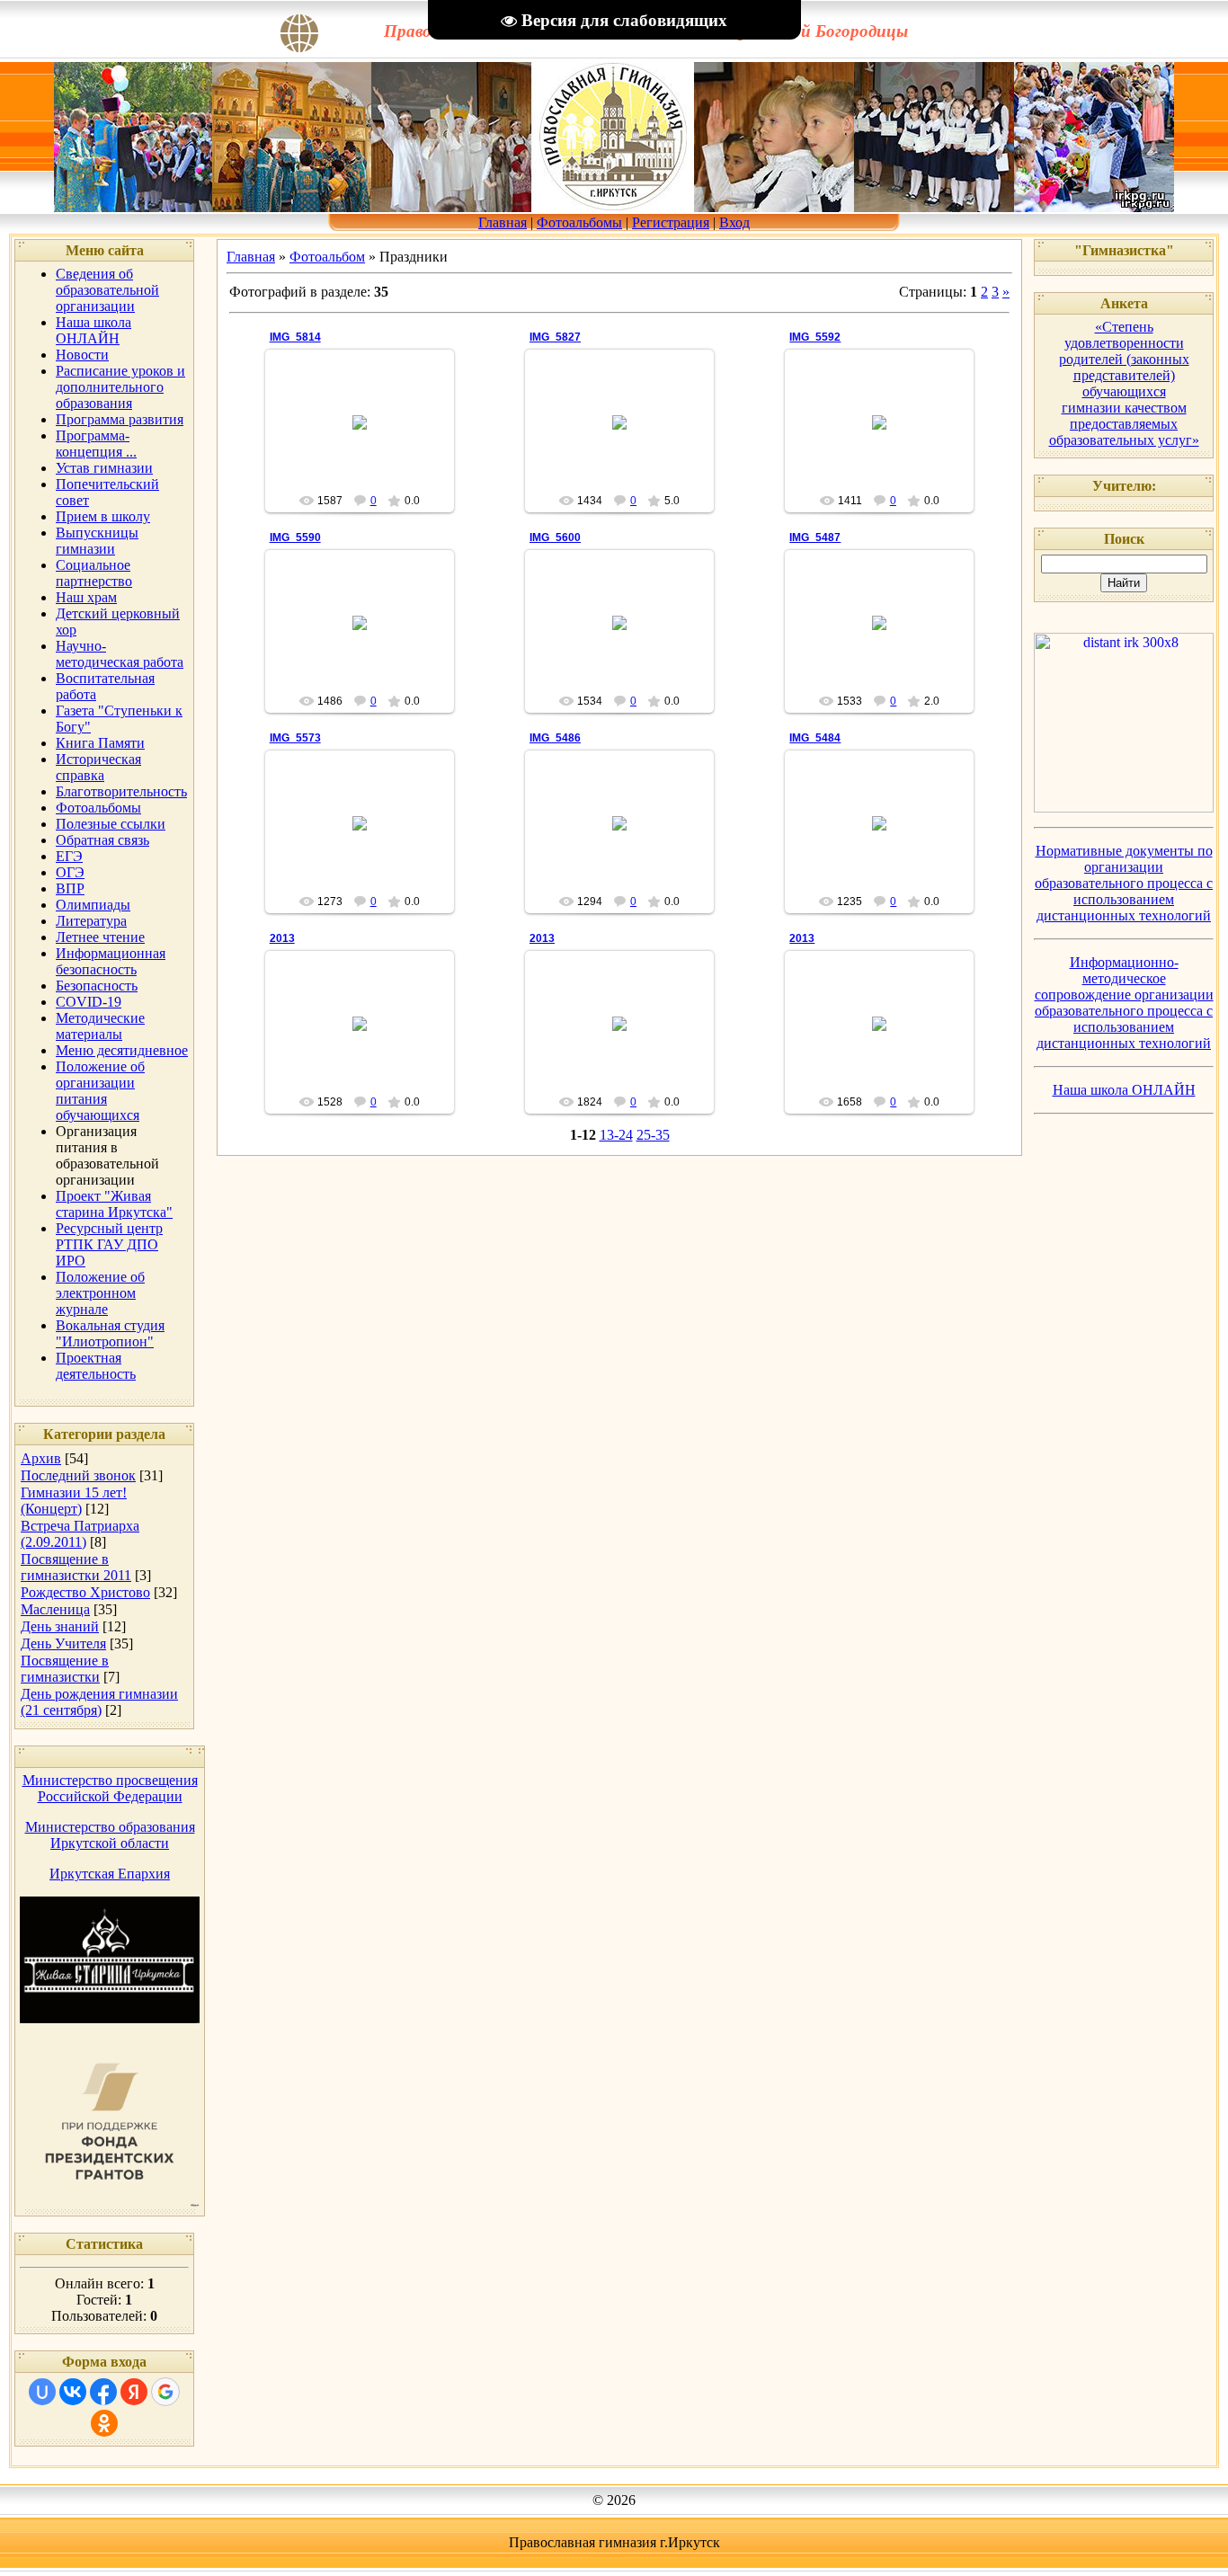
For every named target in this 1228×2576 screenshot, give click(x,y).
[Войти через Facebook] (103, 2392)
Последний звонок (78, 1475)
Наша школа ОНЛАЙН (1124, 1090)
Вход (734, 222)
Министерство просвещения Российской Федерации (110, 1788)
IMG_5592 (815, 337)
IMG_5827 (555, 337)
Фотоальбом (327, 257)
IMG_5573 (295, 738)
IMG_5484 (815, 738)
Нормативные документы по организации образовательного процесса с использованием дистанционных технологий (1124, 883)
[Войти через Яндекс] (134, 2392)
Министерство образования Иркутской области (110, 1835)
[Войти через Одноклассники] (104, 2423)
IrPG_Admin (368, 437)
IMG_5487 (815, 537)
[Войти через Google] (165, 2392)
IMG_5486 (555, 738)
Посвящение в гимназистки (65, 1669)
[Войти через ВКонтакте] (73, 2392)
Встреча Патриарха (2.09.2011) (80, 1534)
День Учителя (63, 1643)
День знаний (60, 1626)
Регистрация (671, 222)
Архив (41, 1458)
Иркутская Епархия (110, 1874)
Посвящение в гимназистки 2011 (76, 1567)
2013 (282, 938)
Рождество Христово (85, 1592)
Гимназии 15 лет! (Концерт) (74, 1501)
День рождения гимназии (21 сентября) (99, 1702)
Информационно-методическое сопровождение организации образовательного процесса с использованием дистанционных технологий (1124, 1003)
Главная (503, 222)
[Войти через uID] (42, 2392)
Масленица (55, 1609)
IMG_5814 (295, 337)
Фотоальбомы (579, 222)
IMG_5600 (555, 537)
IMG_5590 (295, 537)
